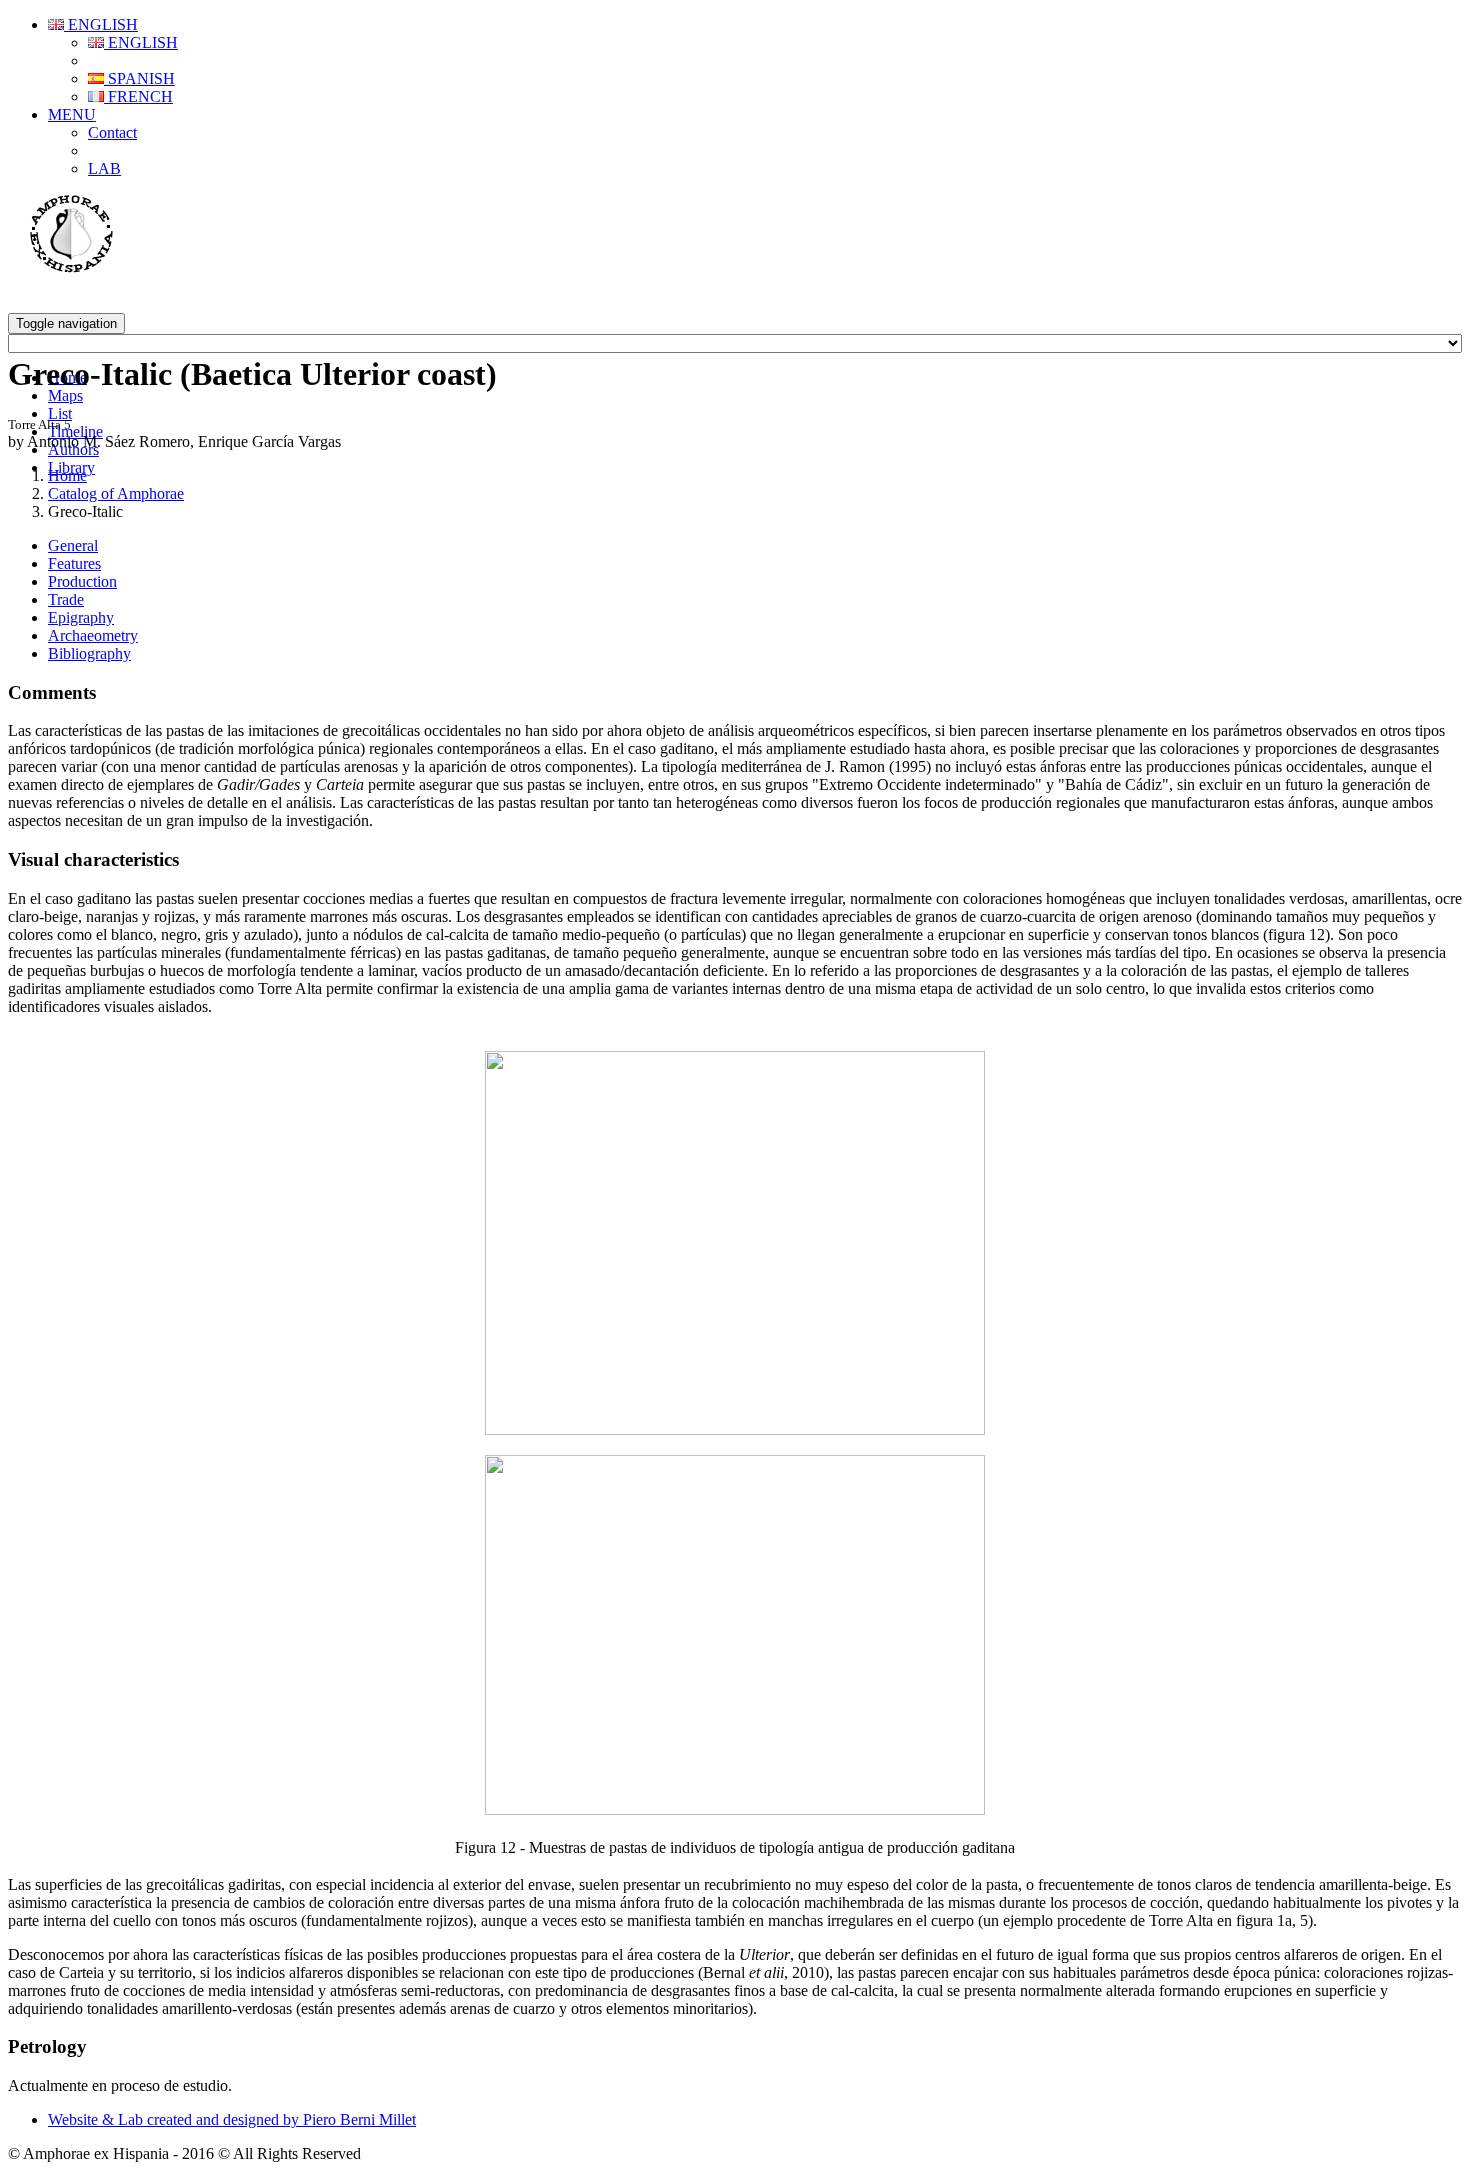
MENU (72, 114)
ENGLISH (101, 24)
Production (82, 581)
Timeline (75, 431)
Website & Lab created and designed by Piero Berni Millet (232, 2119)
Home (67, 475)
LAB (104, 168)
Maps (65, 395)
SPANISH (139, 78)
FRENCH (138, 96)
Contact (112, 132)
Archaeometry (93, 635)
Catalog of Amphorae (116, 493)
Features (74, 563)
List (60, 413)
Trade (66, 599)
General (73, 545)
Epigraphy (81, 617)
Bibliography (89, 653)
